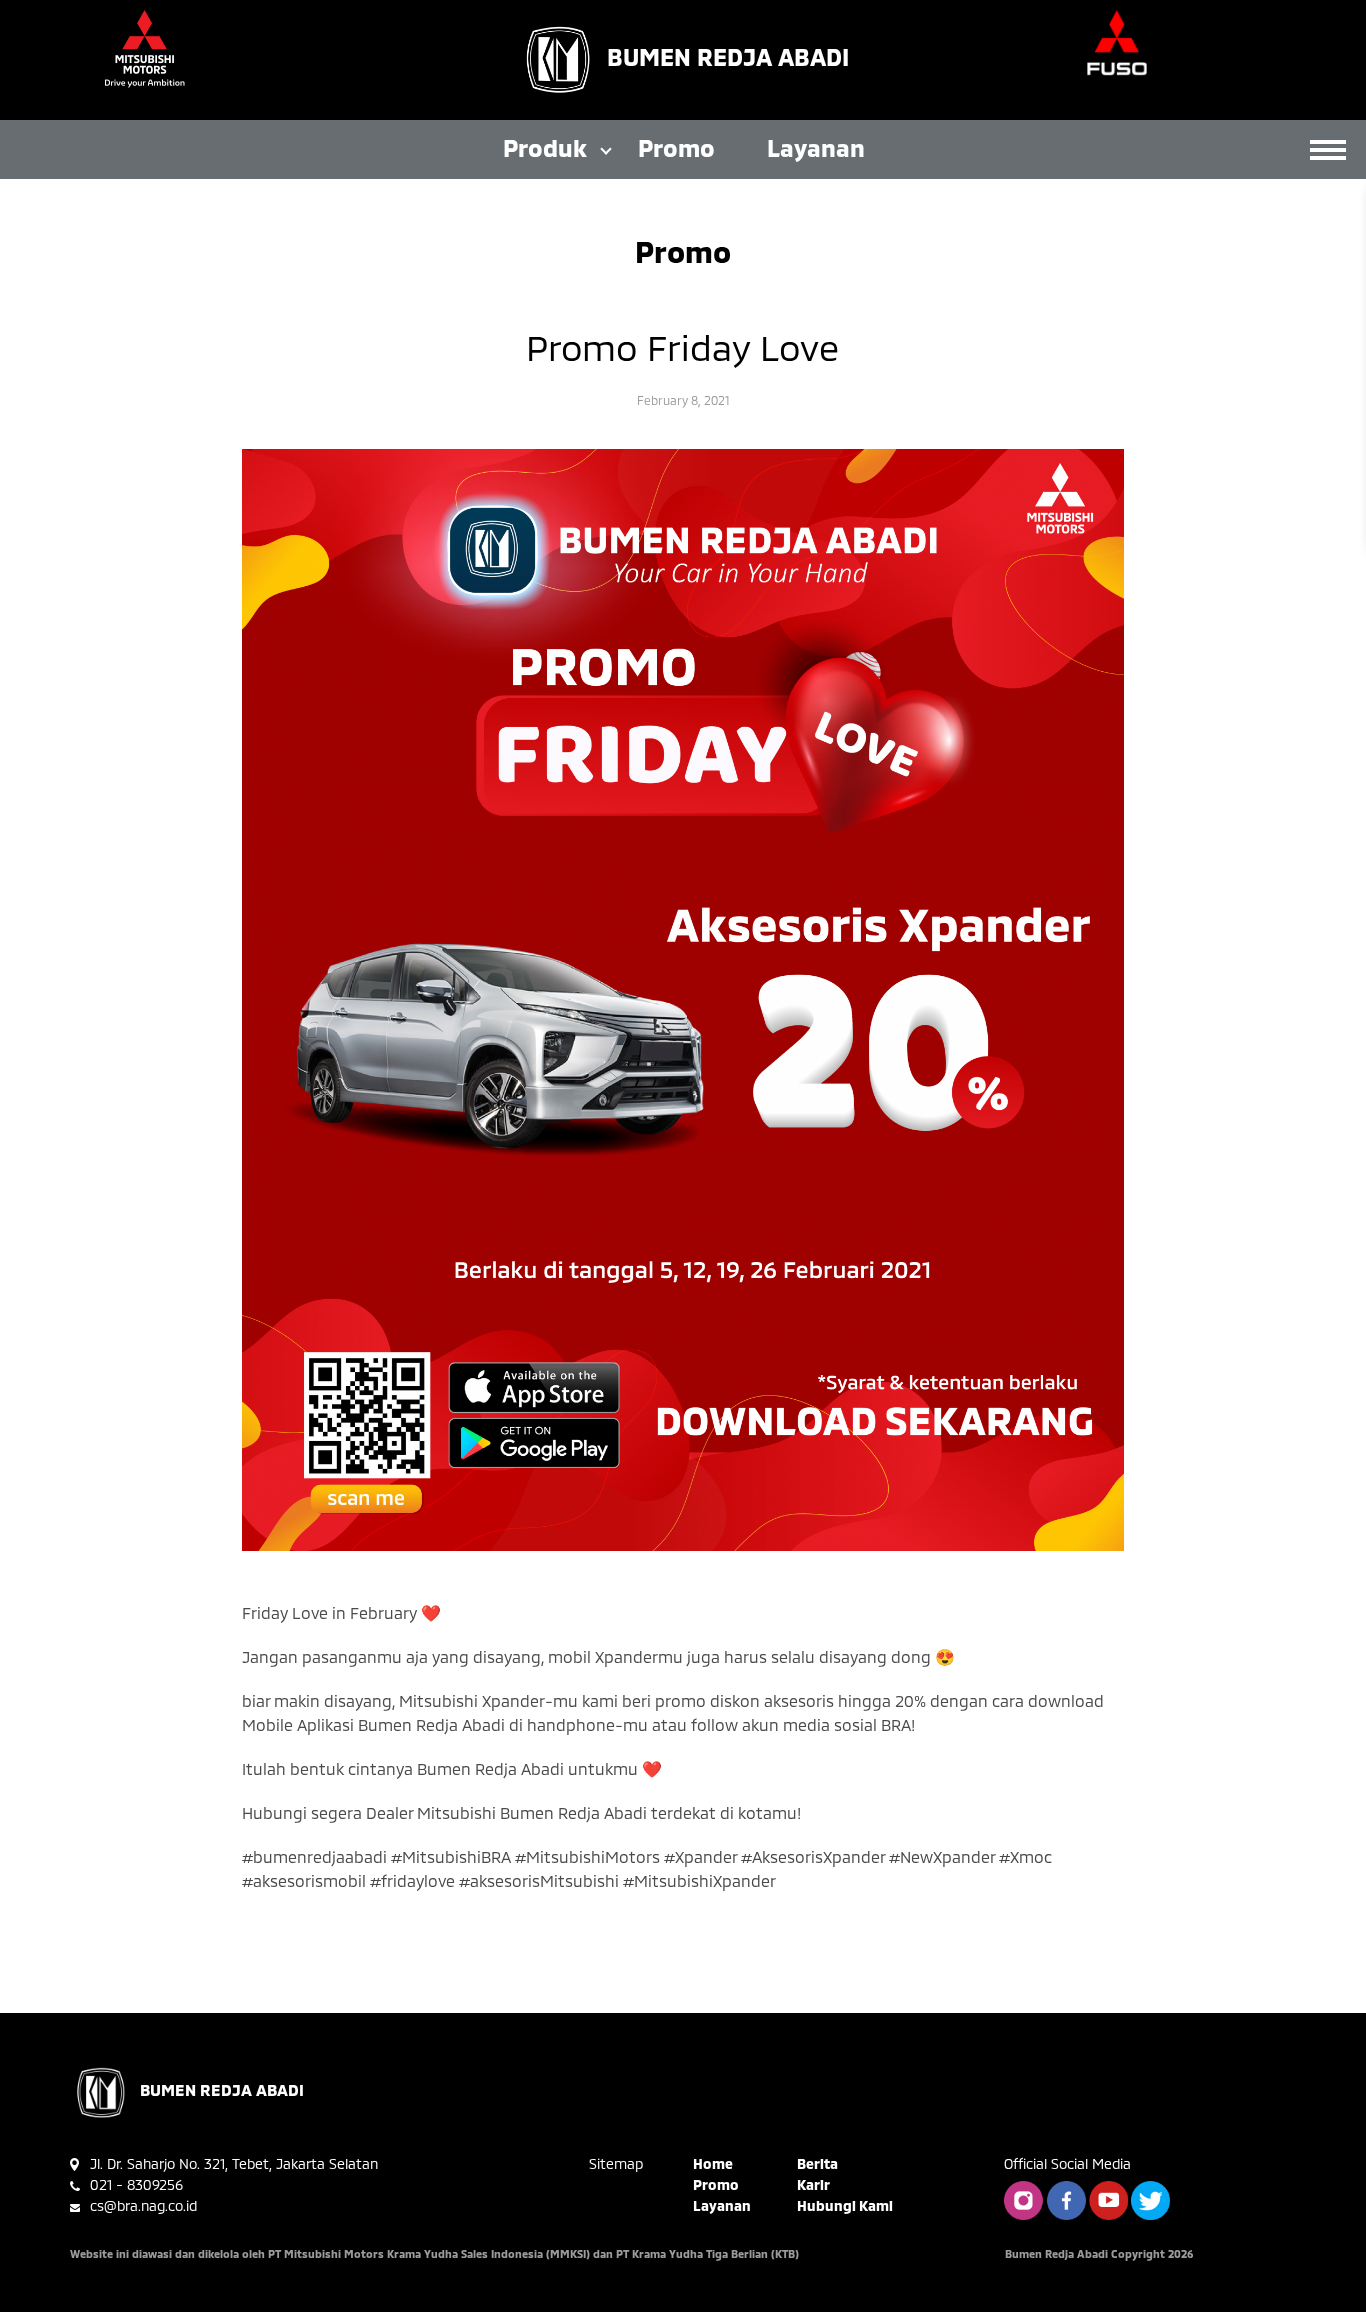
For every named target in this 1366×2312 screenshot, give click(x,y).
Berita (817, 2163)
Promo (676, 147)
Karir (813, 2184)
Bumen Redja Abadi (728, 56)
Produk (545, 147)
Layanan (816, 147)
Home (713, 2163)
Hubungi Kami (845, 2205)
